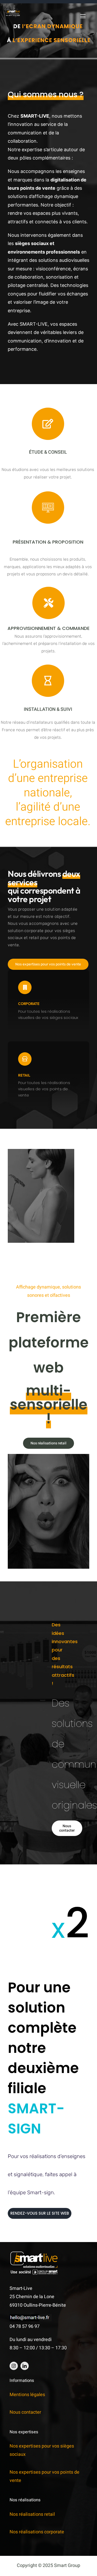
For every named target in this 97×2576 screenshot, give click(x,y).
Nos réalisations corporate (37, 2532)
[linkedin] (25, 2366)
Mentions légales (27, 2395)
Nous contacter (25, 2412)
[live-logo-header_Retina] (13, 12)
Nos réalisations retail (32, 2514)
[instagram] (14, 2366)
